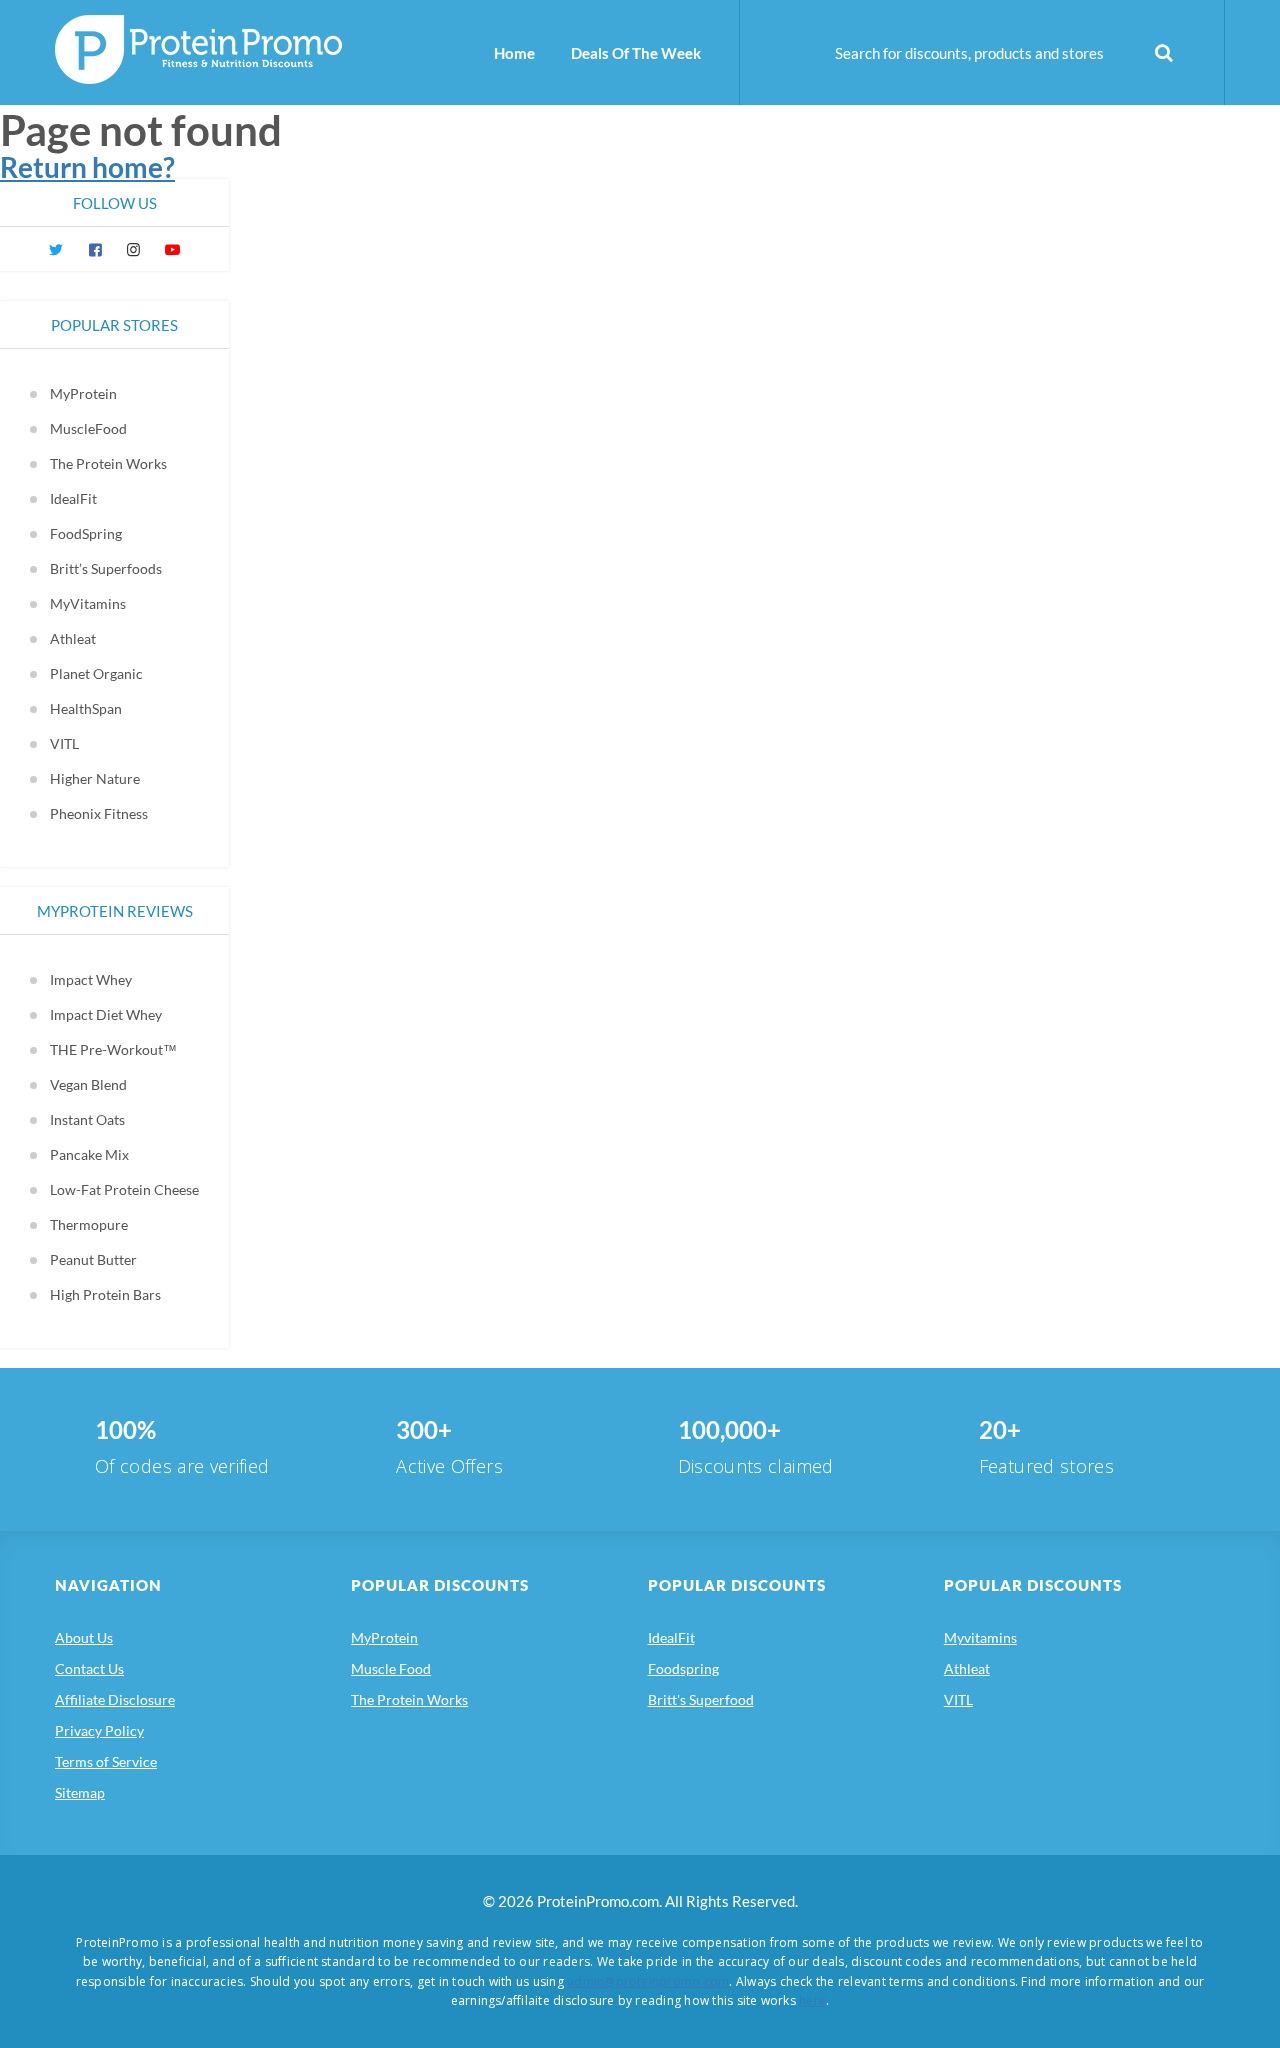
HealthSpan (86, 708)
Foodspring (683, 1668)
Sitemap (80, 1792)
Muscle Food (391, 1668)
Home (514, 53)
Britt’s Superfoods (106, 568)
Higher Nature (95, 778)
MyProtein (83, 393)
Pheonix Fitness (99, 813)
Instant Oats (87, 1119)
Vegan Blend (88, 1084)
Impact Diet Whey (106, 1014)
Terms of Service (106, 1761)
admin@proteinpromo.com (648, 1981)
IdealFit (73, 498)
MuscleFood (88, 428)
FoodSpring (86, 533)
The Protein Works (108, 463)
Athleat (73, 638)
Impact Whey (91, 979)
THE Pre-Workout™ (113, 1049)
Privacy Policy (99, 1730)
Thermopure (89, 1224)
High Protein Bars (105, 1294)
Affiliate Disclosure (115, 1699)
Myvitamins (980, 1637)
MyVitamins (88, 603)
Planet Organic (96, 673)
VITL (64, 743)
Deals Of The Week (636, 53)
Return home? (87, 167)
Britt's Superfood (701, 1699)
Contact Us (89, 1668)
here (812, 2000)
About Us (84, 1637)
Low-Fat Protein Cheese (124, 1189)
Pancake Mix (89, 1154)
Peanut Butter (93, 1259)
